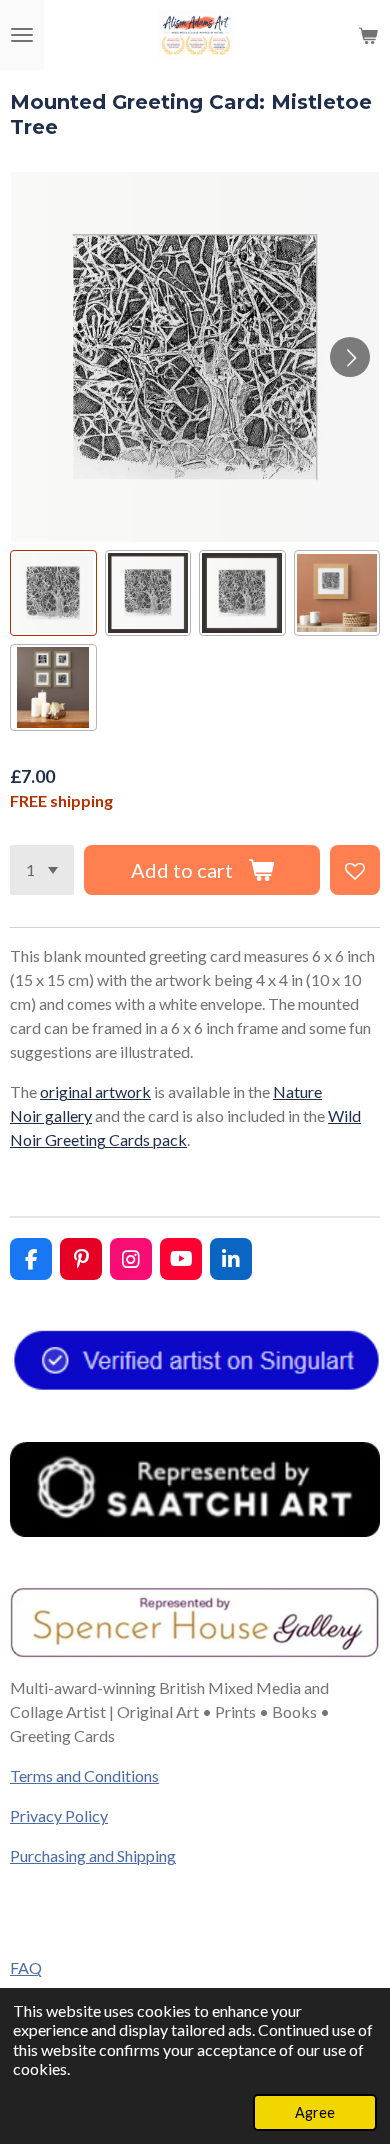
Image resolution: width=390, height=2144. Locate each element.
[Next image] (350, 357)
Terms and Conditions (84, 1775)
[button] (53, 593)
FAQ (26, 1967)
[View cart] (368, 35)
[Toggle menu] (22, 35)
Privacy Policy (59, 1815)
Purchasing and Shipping (93, 1855)
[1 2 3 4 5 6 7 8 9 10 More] (42, 870)
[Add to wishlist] (355, 870)
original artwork (95, 1091)
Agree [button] (315, 2112)
